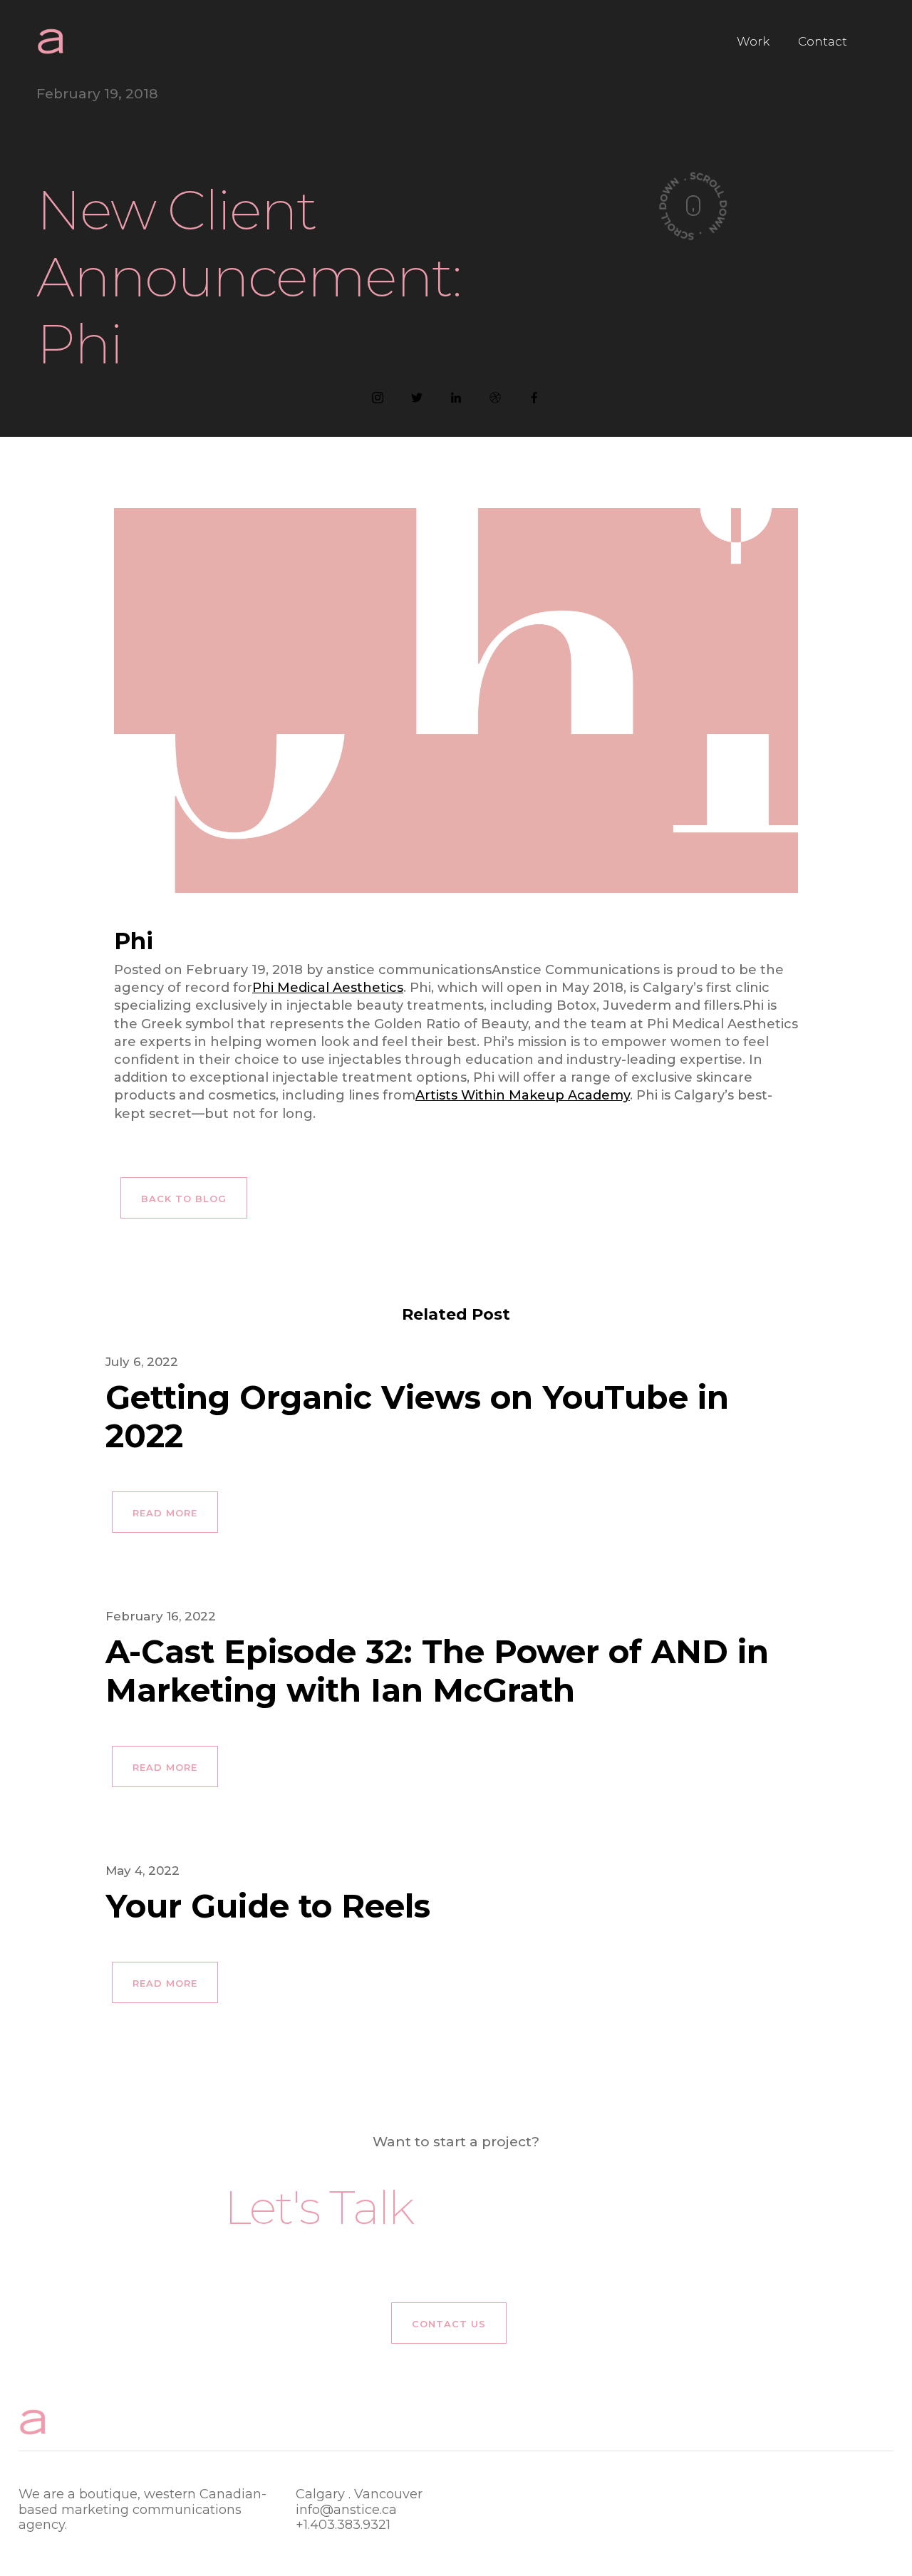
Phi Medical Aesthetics (328, 988)
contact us (449, 2324)
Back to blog (184, 1199)
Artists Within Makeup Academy (523, 1095)
